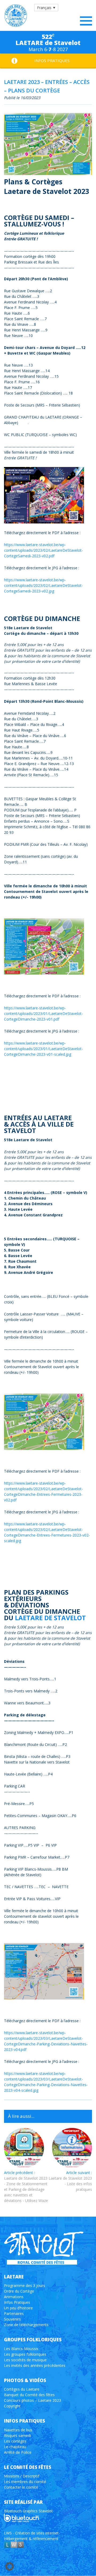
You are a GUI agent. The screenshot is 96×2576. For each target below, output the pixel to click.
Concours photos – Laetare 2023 (33, 2400)
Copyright (12, 2406)
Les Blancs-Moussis (21, 2348)
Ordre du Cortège (19, 2291)
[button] (46, 8)
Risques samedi (17, 2435)
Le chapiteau (15, 2446)
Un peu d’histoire (18, 2308)
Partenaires (14, 2313)
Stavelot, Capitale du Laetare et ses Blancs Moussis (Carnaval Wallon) (16, 16)
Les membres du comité (25, 2482)
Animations (14, 2297)
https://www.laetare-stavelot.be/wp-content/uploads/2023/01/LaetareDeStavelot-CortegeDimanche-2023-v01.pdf (43, 1013)
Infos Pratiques (17, 2302)
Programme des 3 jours (25, 2286)
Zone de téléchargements (26, 2325)
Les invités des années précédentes (35, 2365)
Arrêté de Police (18, 2452)
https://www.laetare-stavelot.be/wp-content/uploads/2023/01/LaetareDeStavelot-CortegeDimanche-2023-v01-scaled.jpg (43, 1049)
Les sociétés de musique (25, 2360)
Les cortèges (15, 2441)
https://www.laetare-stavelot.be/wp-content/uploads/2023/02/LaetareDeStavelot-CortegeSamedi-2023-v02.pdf (43, 550)
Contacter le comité (21, 2487)
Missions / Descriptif (22, 2476)
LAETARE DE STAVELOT (50, 1618)
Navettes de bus (18, 2430)
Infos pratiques (52, 60)
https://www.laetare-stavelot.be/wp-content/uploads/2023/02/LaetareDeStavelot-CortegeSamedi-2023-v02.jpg (43, 585)
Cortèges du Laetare (22, 2389)
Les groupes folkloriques (25, 2354)
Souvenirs (12, 2319)
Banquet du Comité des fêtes (29, 2395)
